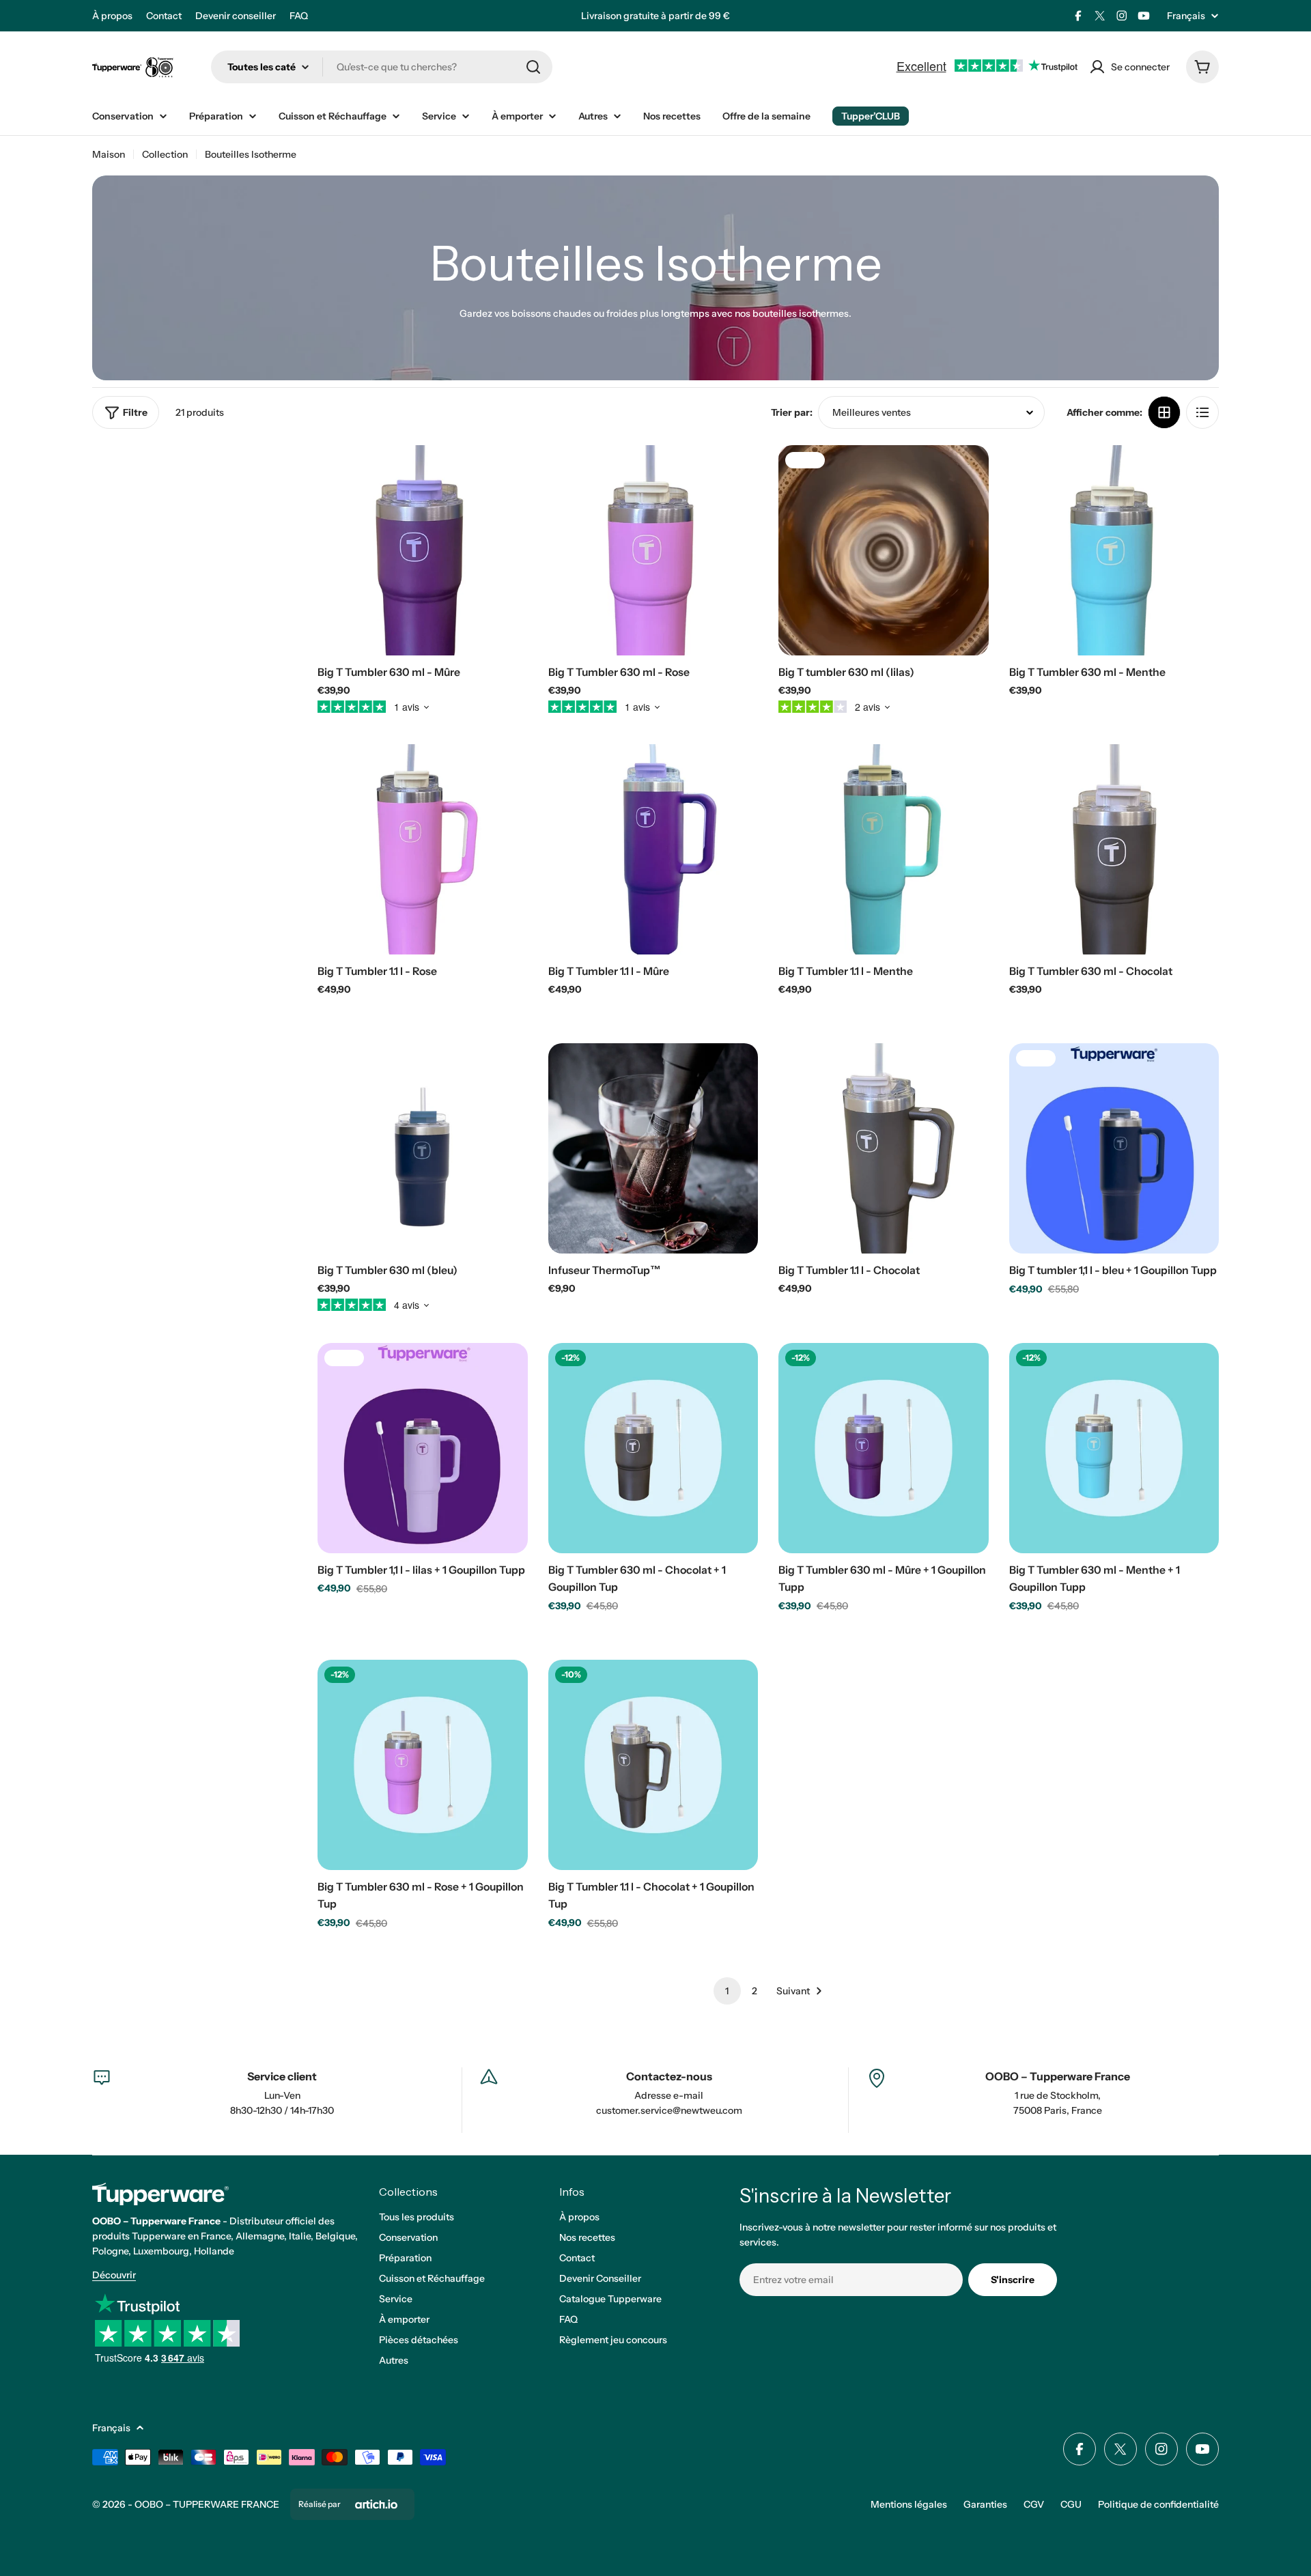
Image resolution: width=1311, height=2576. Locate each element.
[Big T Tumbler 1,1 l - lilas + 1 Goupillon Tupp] (423, 1448)
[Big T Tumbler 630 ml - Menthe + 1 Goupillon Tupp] (1114, 1448)
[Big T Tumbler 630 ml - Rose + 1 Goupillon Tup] (423, 1765)
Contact (164, 16)
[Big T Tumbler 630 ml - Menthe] (1114, 550)
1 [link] (727, 1991)
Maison (109, 154)
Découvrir (114, 2275)
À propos (112, 16)
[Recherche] (533, 67)
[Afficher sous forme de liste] (1202, 412)
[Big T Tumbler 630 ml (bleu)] (423, 1148)
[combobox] (382, 67)
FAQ (299, 16)
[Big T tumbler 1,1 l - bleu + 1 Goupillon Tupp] (1114, 1148)
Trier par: (792, 412)
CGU (1071, 2504)
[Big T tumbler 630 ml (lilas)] (884, 550)
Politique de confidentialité (1158, 2504)
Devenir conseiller (236, 16)
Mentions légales (909, 2504)
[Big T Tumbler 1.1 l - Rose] (423, 849)
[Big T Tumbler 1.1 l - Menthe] (884, 849)
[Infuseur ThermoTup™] (653, 1148)
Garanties (985, 2504)
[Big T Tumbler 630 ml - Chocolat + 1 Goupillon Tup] (653, 1448)
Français (1186, 16)
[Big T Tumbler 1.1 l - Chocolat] (884, 1148)
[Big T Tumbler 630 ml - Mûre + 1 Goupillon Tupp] (884, 1448)
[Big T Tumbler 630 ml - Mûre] (423, 550)
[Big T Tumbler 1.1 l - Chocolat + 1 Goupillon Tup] (653, 1765)
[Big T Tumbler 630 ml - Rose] (653, 550)
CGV (1034, 2504)
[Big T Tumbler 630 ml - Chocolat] (1114, 849)
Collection (165, 154)
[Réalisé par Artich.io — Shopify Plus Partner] (376, 2504)
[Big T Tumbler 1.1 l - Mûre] (653, 849)
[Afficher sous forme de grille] (1164, 412)
